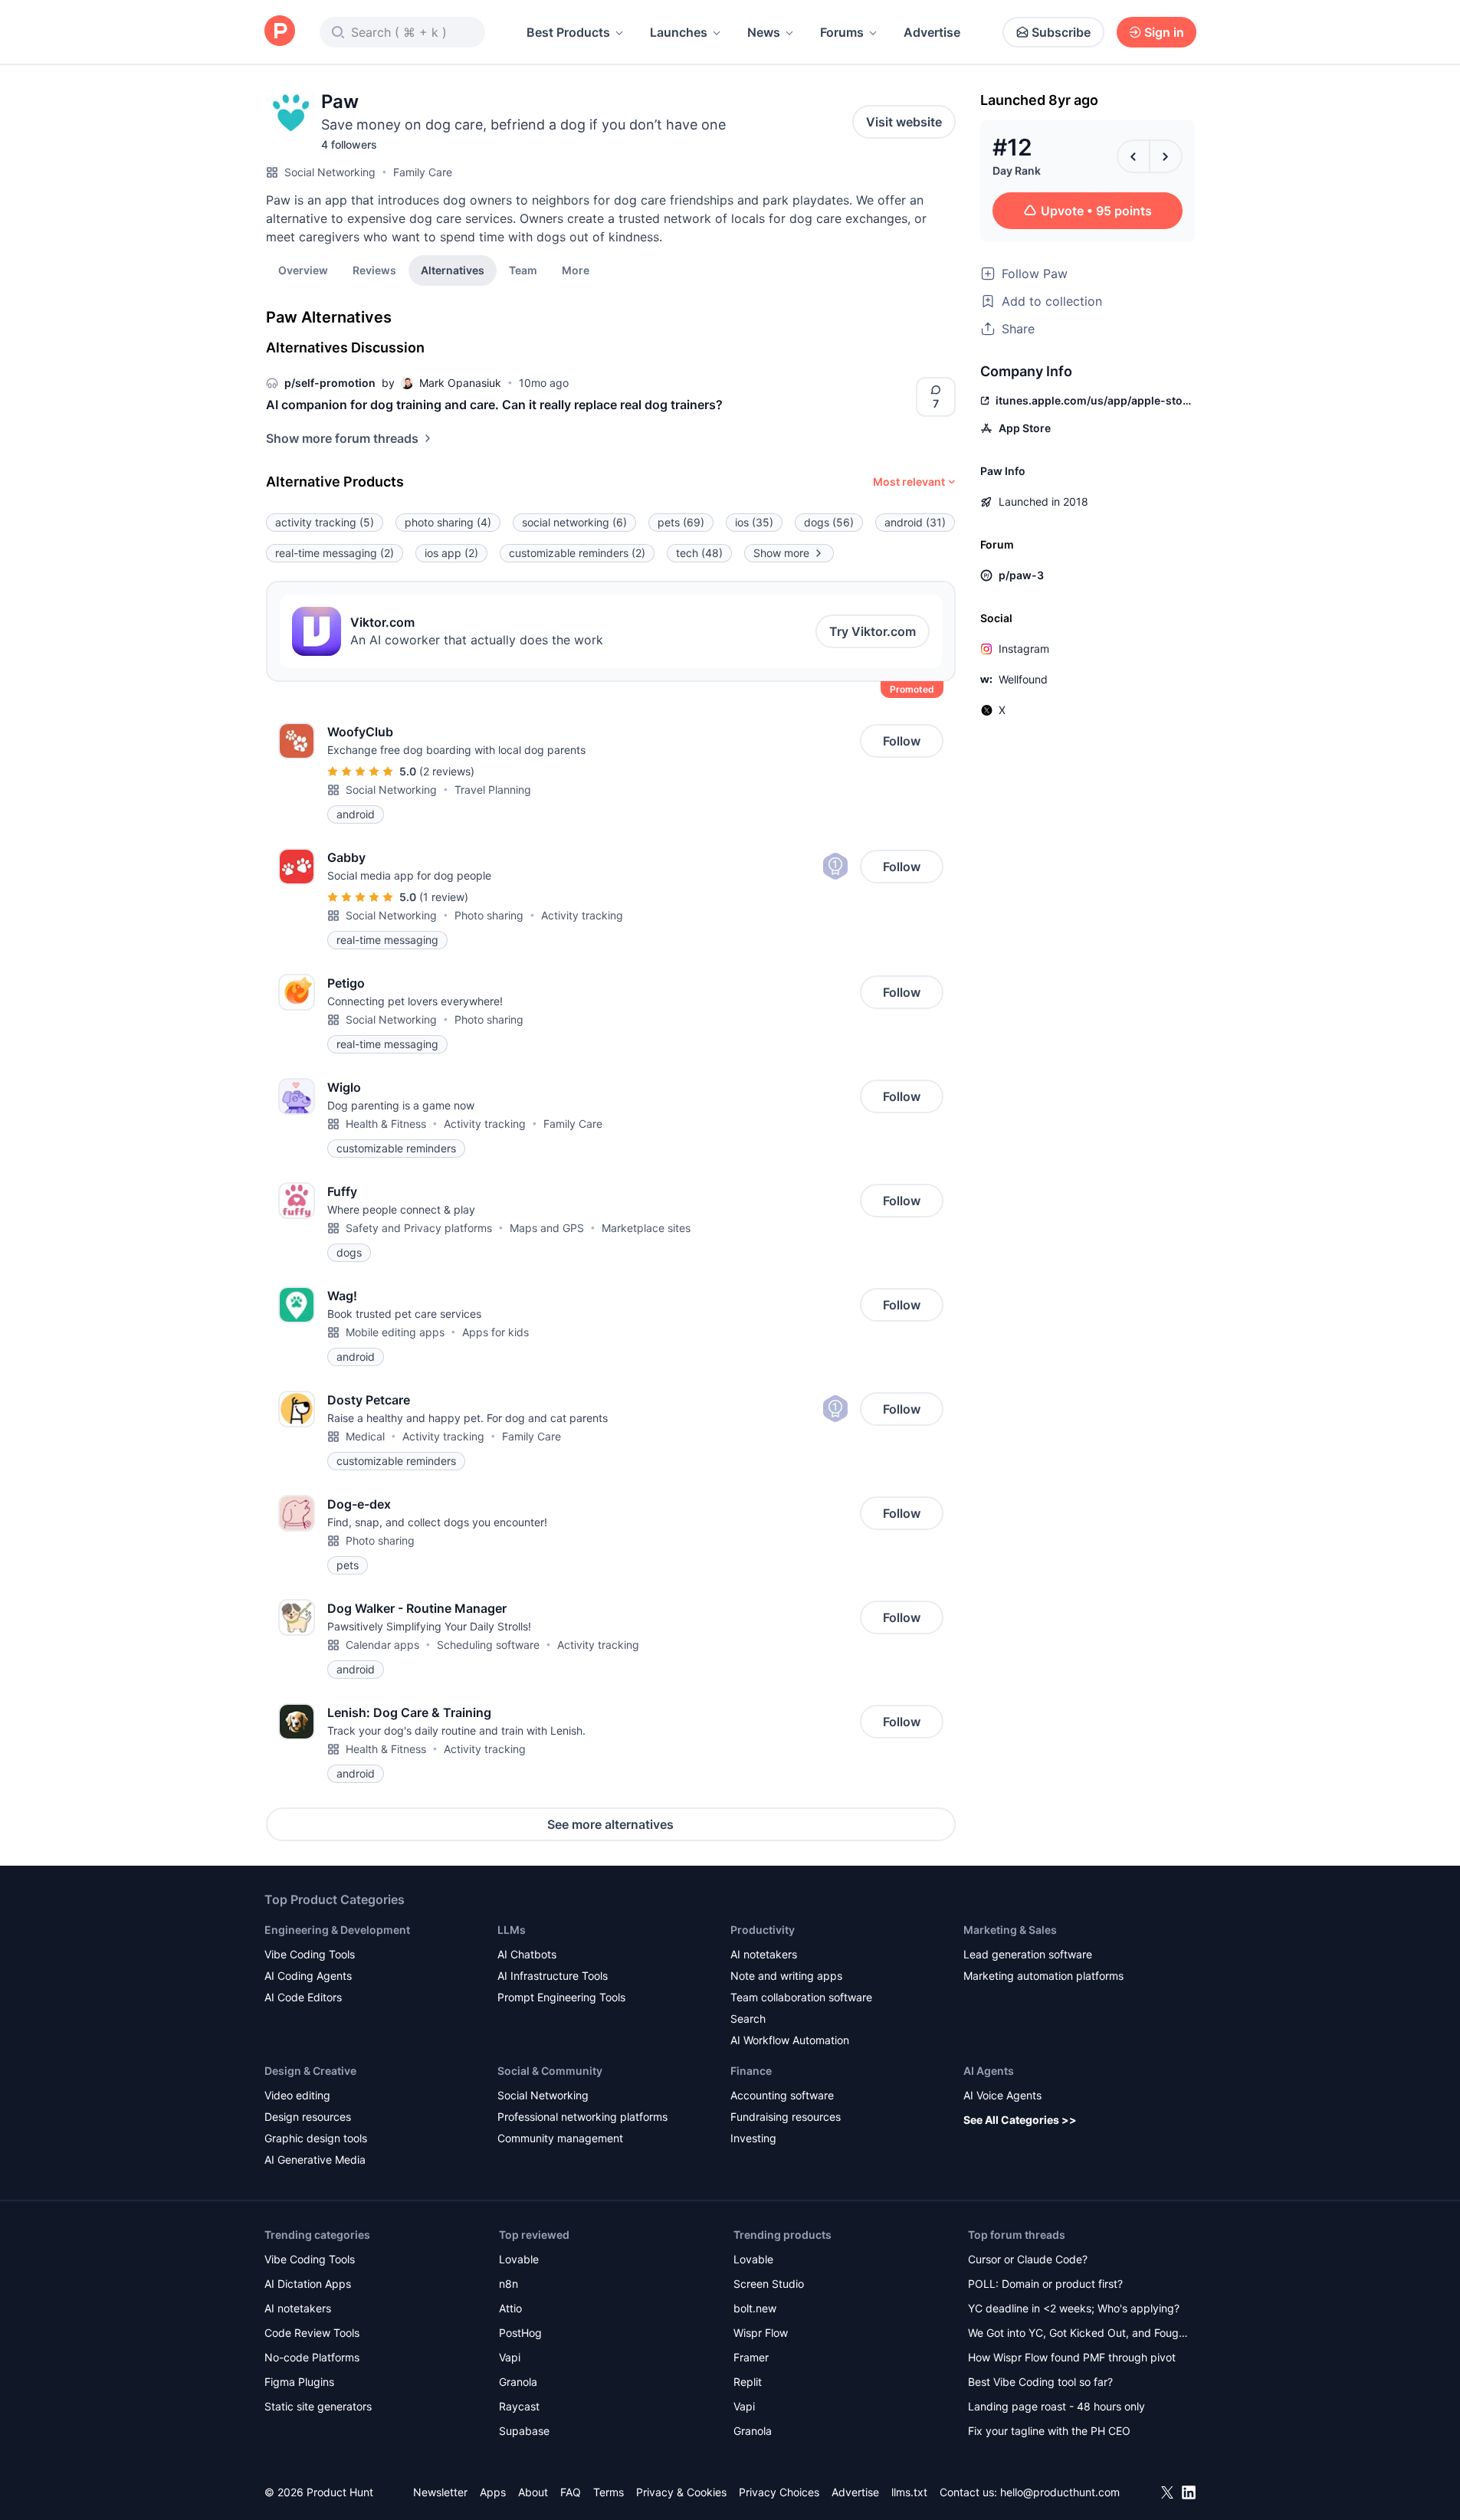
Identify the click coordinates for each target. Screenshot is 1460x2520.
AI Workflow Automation (790, 2040)
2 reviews (447, 771)
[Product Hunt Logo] (280, 32)
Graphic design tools (316, 2138)
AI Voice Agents (1002, 2095)
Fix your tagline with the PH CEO (1049, 2431)
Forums (842, 32)
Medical (365, 1436)
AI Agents (989, 2071)
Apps (493, 2492)
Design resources (308, 2117)
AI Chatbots (527, 1954)
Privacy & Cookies (681, 2492)
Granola (518, 2382)
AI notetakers (764, 1954)
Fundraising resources (786, 2117)
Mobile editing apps (395, 1332)
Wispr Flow (761, 2333)
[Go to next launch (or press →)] (1166, 156)
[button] (576, 270)
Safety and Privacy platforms (419, 1228)
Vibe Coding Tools (310, 1954)
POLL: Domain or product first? (1045, 2284)
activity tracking (325, 522)
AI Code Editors (303, 1997)
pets (681, 522)
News (764, 32)
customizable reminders (577, 553)
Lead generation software (1028, 1954)
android (915, 522)
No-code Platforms (312, 2357)
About (533, 2492)
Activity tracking (582, 915)
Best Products (568, 32)
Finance (751, 2071)
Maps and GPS (547, 1228)
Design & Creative (310, 2071)
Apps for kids (495, 1332)
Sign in (1164, 32)
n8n (509, 2284)
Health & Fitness (386, 1124)
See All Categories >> (1020, 2120)
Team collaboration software (801, 1997)
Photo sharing (489, 915)
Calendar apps (382, 1645)
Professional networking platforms (582, 2117)
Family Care (423, 172)
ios (754, 522)
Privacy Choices (779, 2492)
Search (748, 2019)
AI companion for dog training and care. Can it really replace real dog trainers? (494, 405)
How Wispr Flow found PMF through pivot (1072, 2357)
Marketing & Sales (1010, 1930)
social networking (574, 522)
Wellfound (1023, 679)
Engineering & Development (337, 1930)
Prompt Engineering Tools (561, 1997)
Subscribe (1061, 32)
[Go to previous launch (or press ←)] (1134, 156)
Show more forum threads (342, 438)
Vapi (510, 2357)
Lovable (519, 2259)
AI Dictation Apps (308, 2284)
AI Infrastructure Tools (553, 1976)
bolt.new (755, 2308)
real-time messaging (335, 553)
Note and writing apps (786, 1976)
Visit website (904, 122)
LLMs (512, 1930)
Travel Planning (493, 790)
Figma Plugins (299, 2382)
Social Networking (330, 172)
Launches (679, 32)
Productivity (763, 1930)
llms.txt (909, 2492)
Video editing (297, 2095)
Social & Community (550, 2071)
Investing (753, 2138)
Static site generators (318, 2406)
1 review (444, 897)
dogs (829, 522)
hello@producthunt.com (1060, 2492)
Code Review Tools (312, 2333)
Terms (609, 2492)
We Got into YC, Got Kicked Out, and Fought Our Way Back (1078, 2334)
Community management (560, 2138)
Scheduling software (488, 1645)
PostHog (520, 2333)
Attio (510, 2308)
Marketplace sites (646, 1228)
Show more (781, 553)
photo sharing (448, 522)
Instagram (1024, 649)
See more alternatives (610, 1824)
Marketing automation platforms (1043, 1976)
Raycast (519, 2406)
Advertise (932, 32)
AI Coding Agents (308, 1976)
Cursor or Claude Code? (1028, 2259)
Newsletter (440, 2492)
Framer (751, 2357)
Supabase (524, 2431)
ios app (451, 553)
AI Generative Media (315, 2160)
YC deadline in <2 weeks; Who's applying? (1074, 2308)
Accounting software (782, 2095)
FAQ (571, 2492)
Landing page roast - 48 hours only (1056, 2406)
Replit (748, 2382)
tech (699, 553)
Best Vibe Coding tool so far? (1040, 2382)
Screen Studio (769, 2284)
